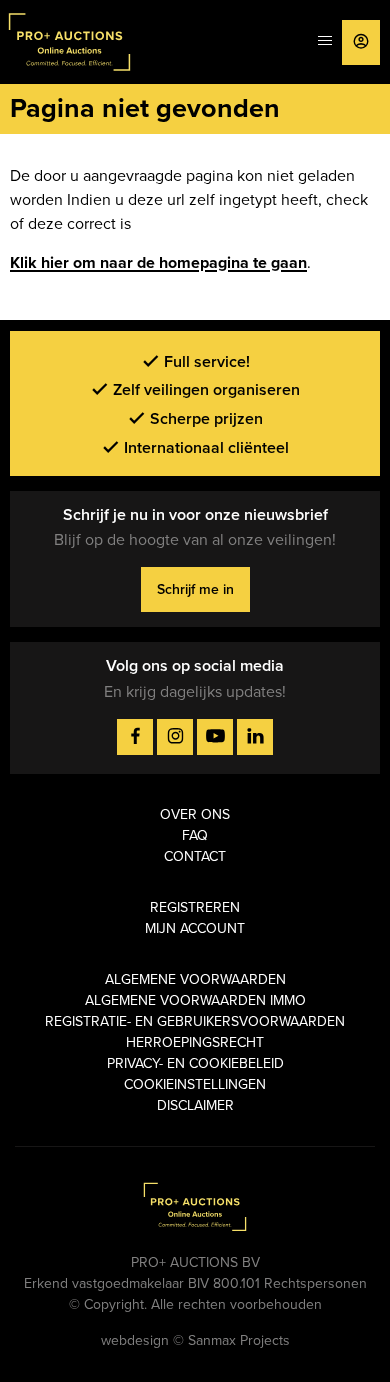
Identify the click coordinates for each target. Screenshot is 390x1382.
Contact (195, 856)
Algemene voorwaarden (195, 979)
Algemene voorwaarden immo (195, 1000)
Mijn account (195, 928)
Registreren (195, 907)
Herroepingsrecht (195, 1042)
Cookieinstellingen (195, 1084)
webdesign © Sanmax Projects (195, 1340)
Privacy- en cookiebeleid (195, 1063)
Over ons (195, 814)
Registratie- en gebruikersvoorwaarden (195, 1021)
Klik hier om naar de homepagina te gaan (158, 262)
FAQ (195, 835)
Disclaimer (195, 1105)
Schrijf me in (195, 589)
